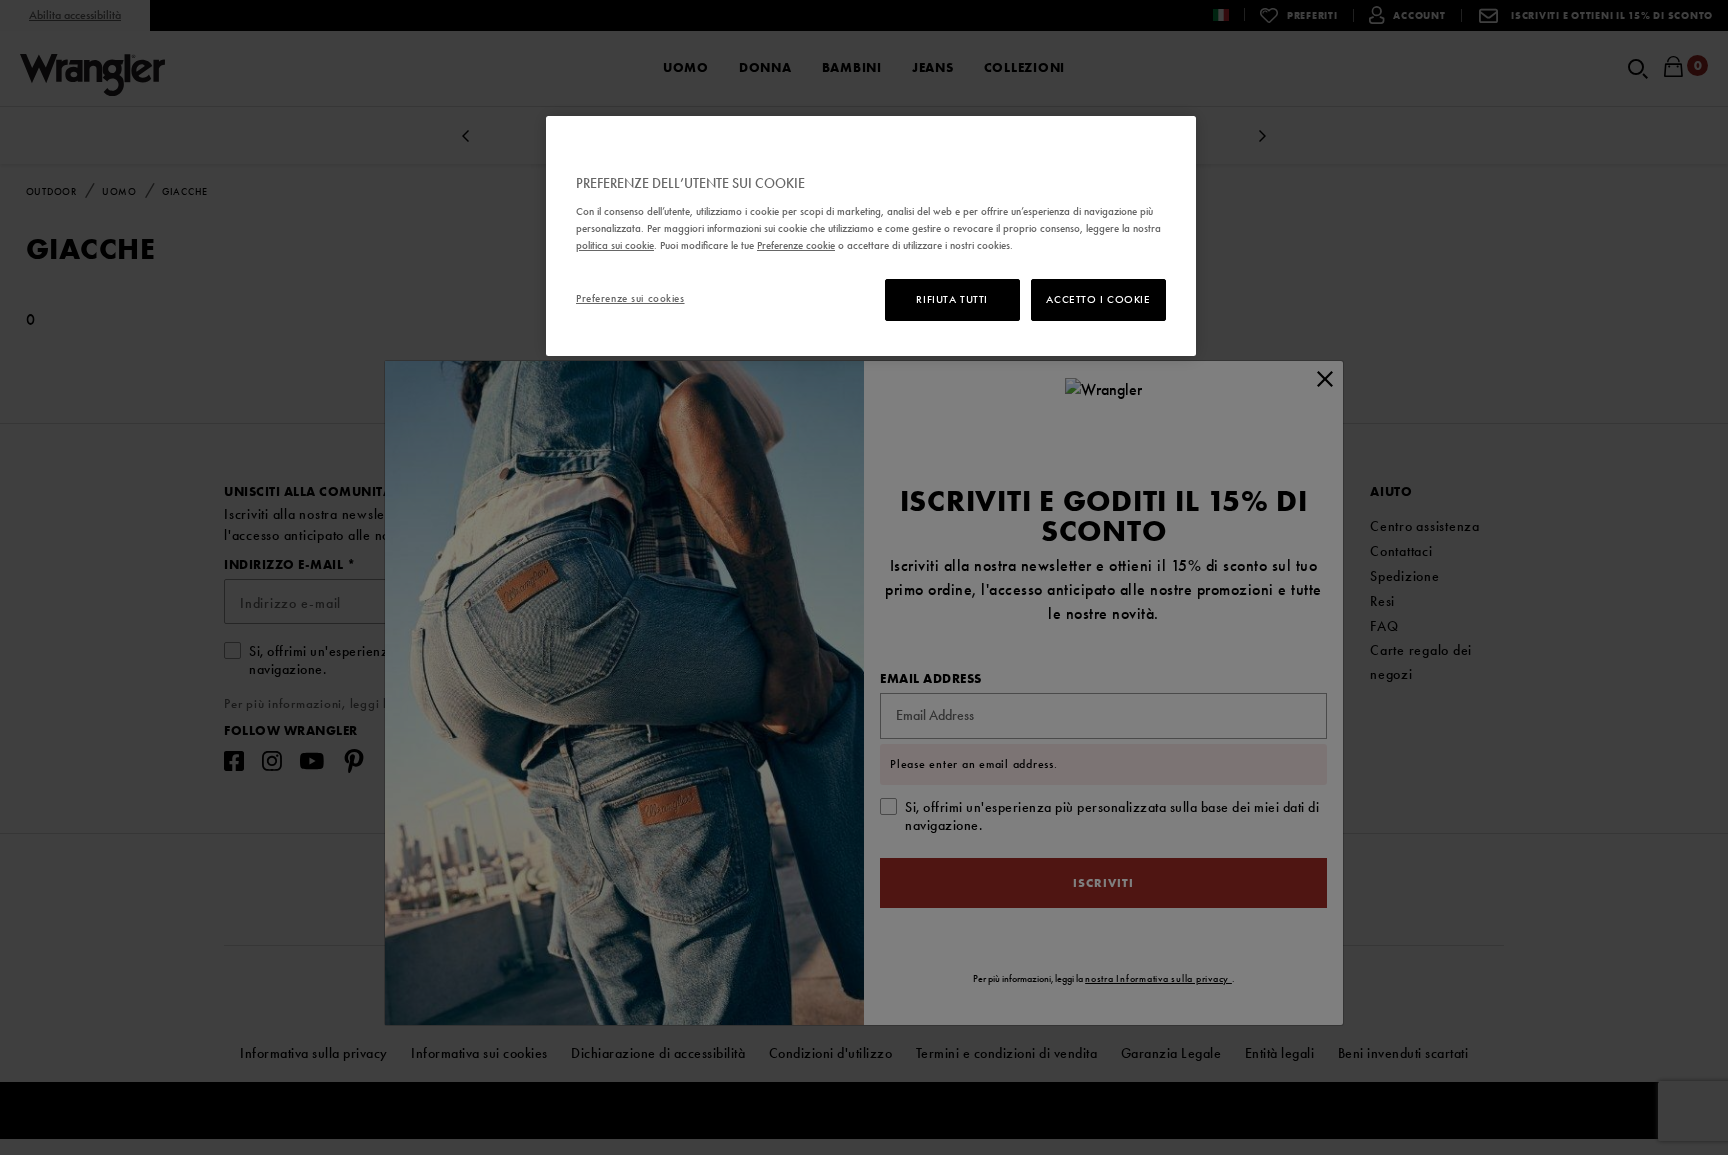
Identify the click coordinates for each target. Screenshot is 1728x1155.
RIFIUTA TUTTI (951, 299)
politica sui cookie (615, 245)
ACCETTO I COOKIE (1098, 299)
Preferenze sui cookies (630, 298)
